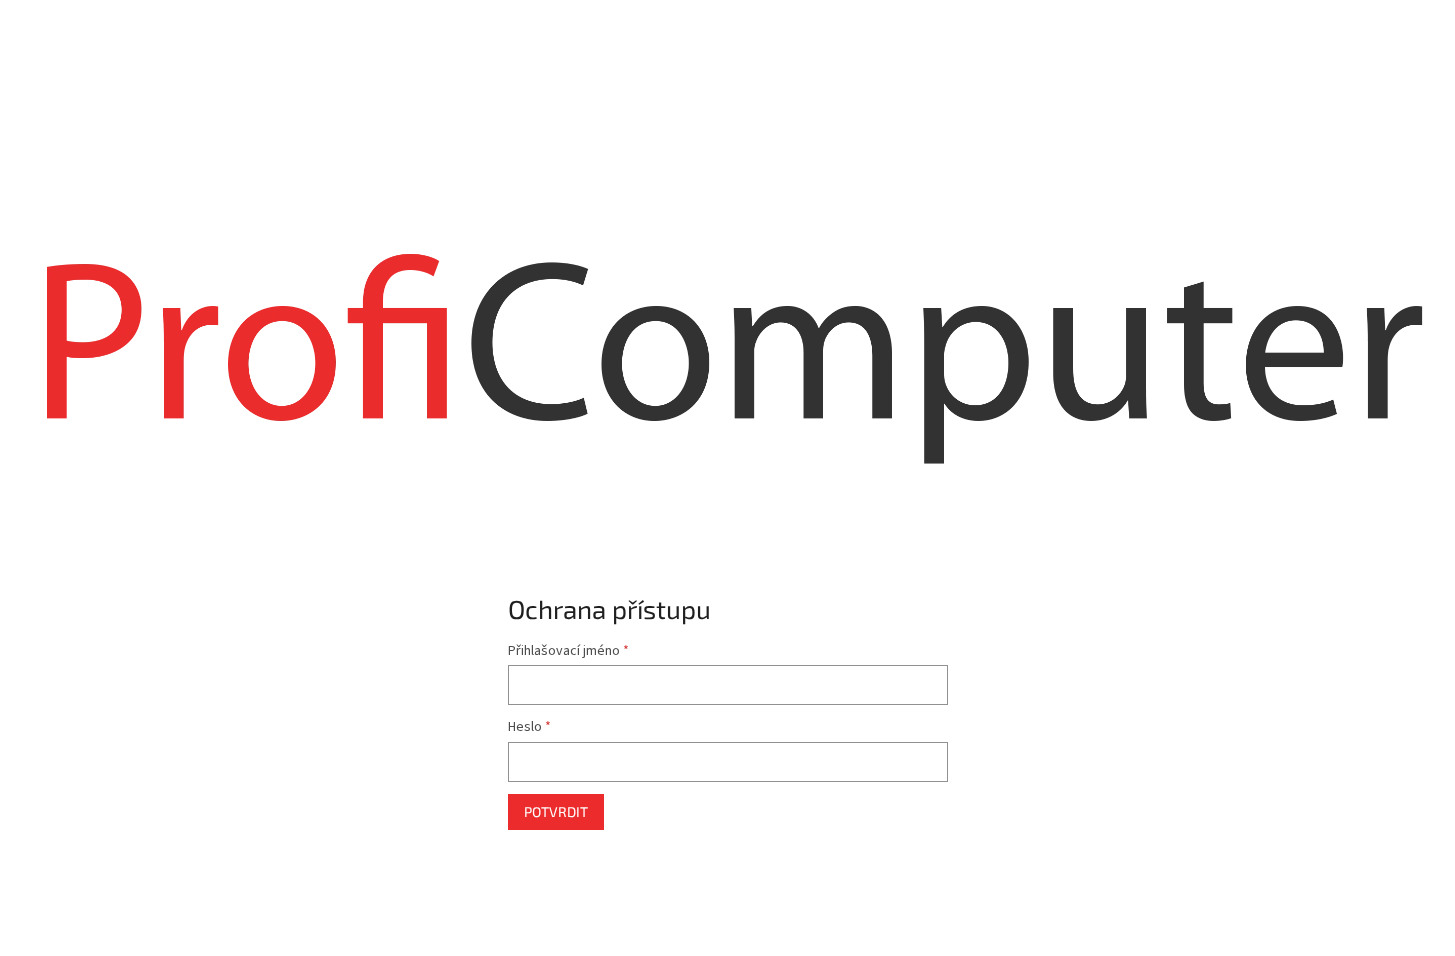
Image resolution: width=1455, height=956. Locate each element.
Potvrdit (556, 811)
